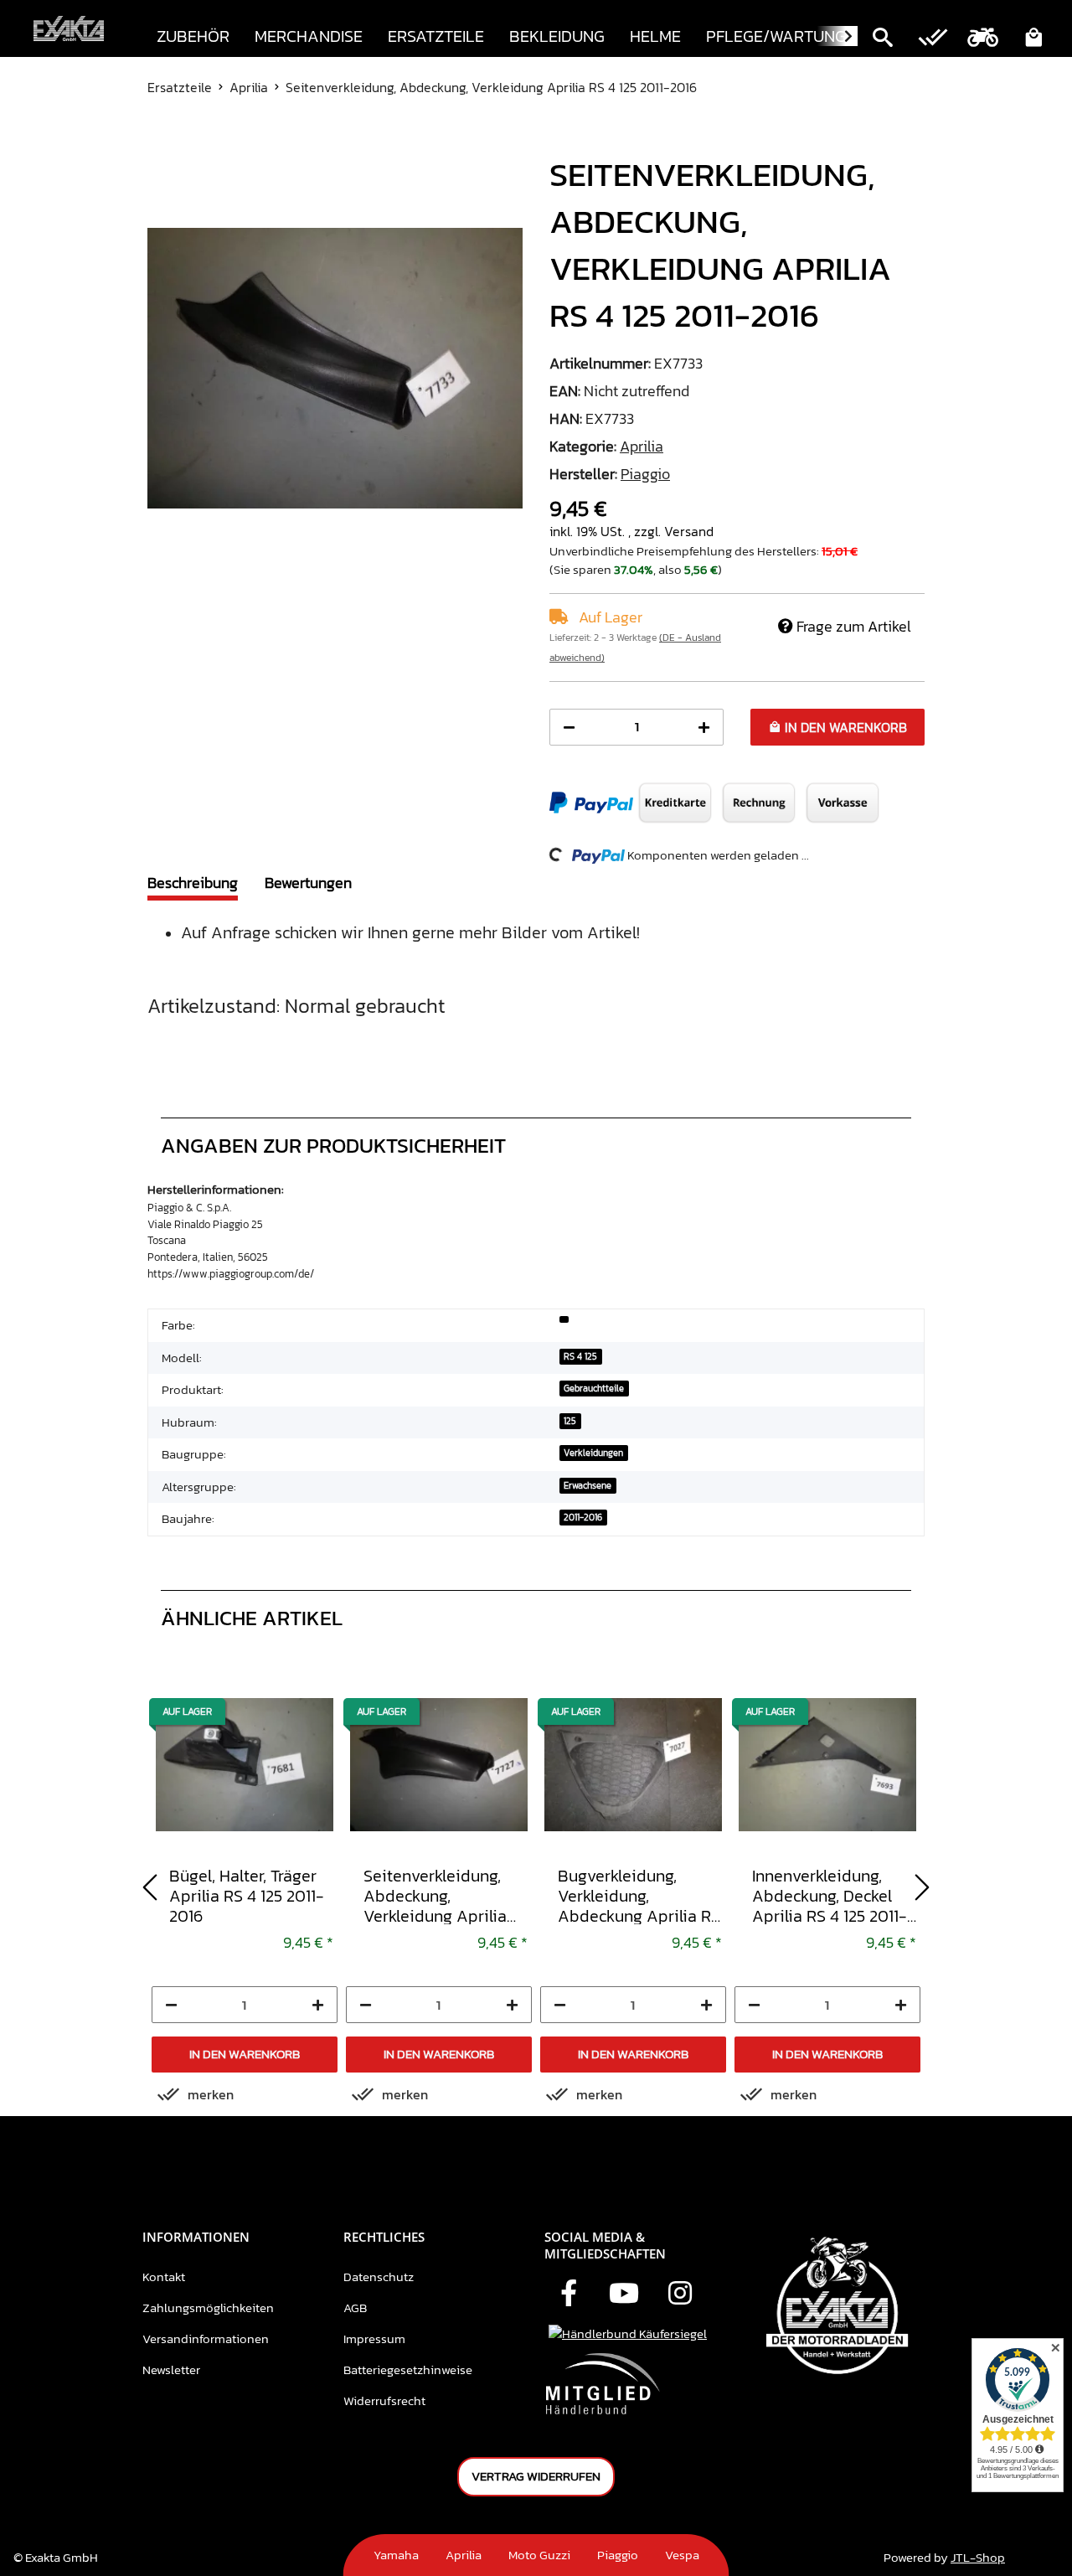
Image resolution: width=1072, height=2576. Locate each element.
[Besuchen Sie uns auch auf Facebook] (569, 2295)
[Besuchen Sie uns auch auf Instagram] (680, 2295)
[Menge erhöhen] (704, 728)
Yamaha (396, 2555)
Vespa (682, 2555)
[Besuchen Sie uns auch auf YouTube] (624, 2295)
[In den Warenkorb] (161, 142)
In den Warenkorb (245, 2054)
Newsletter (171, 2370)
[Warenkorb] (1033, 39)
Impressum (374, 2339)
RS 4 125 (580, 1356)
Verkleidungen (593, 1453)
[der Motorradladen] (69, 29)
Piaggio (618, 2555)
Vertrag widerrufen (536, 2476)
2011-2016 (583, 1517)
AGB (355, 2308)
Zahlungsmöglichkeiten (208, 2308)
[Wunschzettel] (933, 39)
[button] (883, 39)
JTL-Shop (978, 2557)
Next (922, 1887)
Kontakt (164, 2277)
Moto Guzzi (539, 2555)
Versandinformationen (206, 2339)
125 (570, 1421)
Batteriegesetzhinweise (408, 2370)
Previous (150, 1887)
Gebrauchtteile (594, 1388)
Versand (689, 531)
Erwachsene (588, 1485)
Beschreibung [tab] (193, 883)
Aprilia (642, 446)
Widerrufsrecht (384, 2400)
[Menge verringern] (569, 728)
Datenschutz (379, 2277)
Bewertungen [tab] (308, 883)
